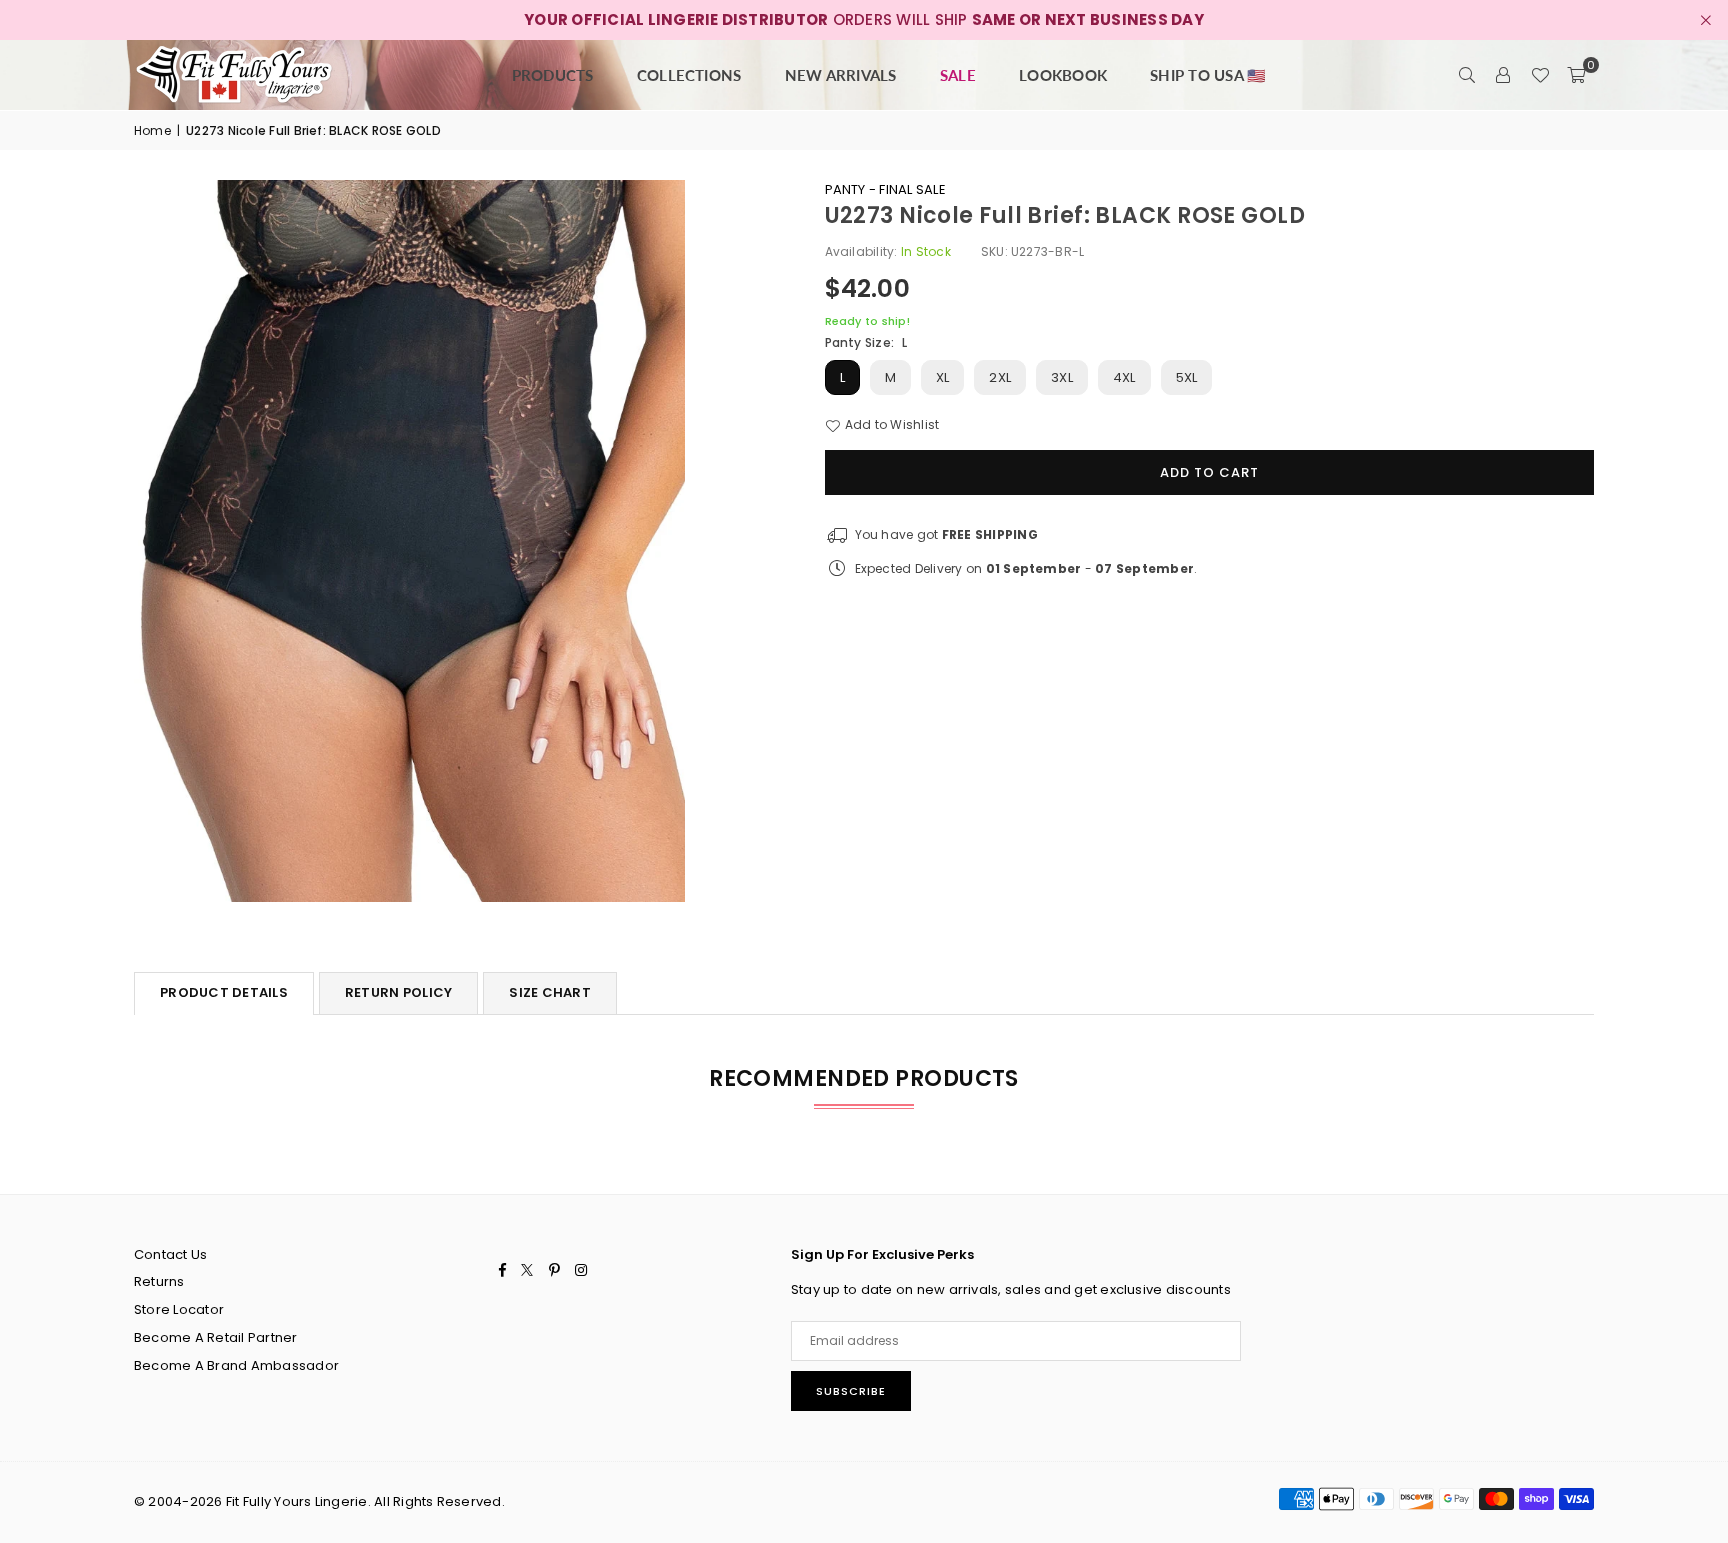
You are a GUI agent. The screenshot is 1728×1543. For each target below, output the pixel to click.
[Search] (1468, 75)
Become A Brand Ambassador (236, 1365)
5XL (1187, 377)
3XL (1062, 377)
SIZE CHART (550, 992)
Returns (159, 1281)
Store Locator (179, 1309)
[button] (1576, 75)
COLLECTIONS (689, 75)
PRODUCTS (553, 75)
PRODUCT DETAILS (224, 992)
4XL (1124, 377)
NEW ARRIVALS (841, 75)
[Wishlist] (1540, 75)
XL (942, 377)
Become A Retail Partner (216, 1337)
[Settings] (1504, 75)
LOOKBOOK (1063, 75)
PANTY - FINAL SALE (885, 189)
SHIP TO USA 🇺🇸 (1208, 75)
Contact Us (170, 1254)
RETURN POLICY (398, 992)
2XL (1000, 377)
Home (152, 130)
